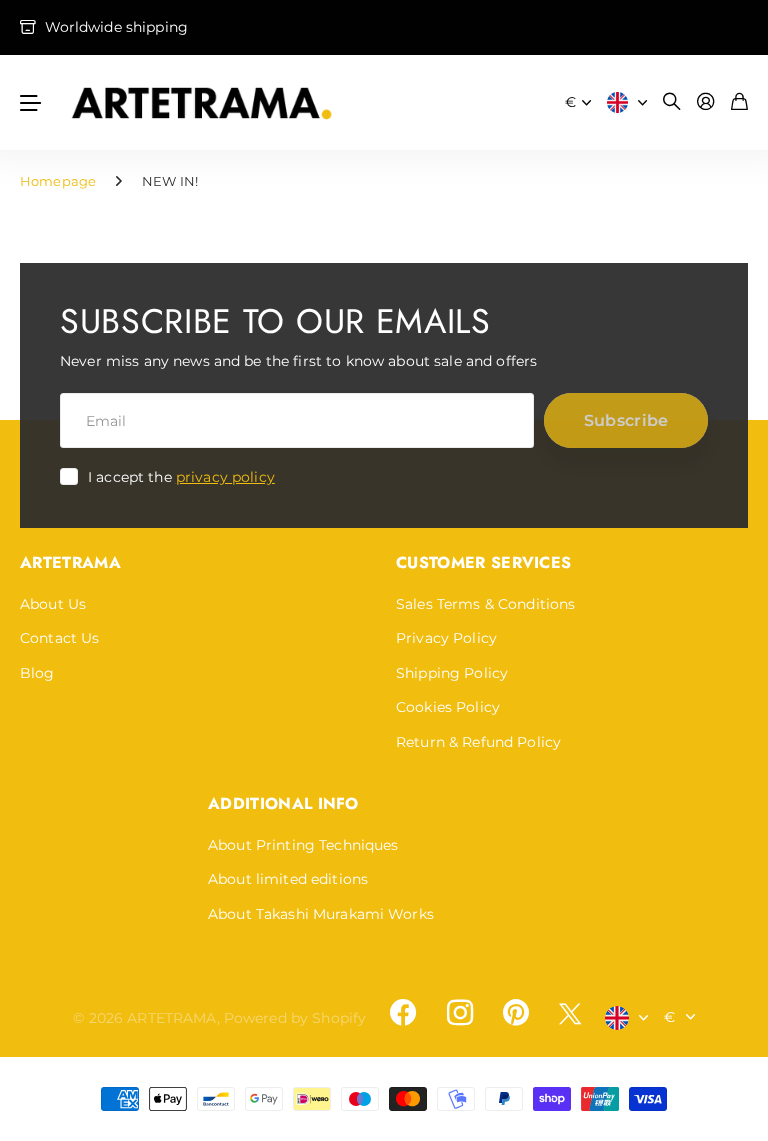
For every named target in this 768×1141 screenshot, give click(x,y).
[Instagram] (459, 1013)
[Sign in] (706, 102)
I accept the (181, 477)
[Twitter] (570, 1013)
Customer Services (483, 562)
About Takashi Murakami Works (321, 914)
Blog (37, 673)
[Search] (672, 102)
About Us (53, 604)
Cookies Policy (448, 707)
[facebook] (403, 1013)
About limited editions (288, 879)
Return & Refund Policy (478, 742)
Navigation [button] (31, 102)
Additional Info (283, 803)
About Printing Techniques (303, 845)
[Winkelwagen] (739, 102)
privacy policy (225, 477)
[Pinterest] (516, 1013)
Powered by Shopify (295, 1018)
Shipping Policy (452, 673)
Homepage (58, 181)
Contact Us (59, 638)
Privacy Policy (446, 638)
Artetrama (70, 562)
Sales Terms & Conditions (485, 604)
